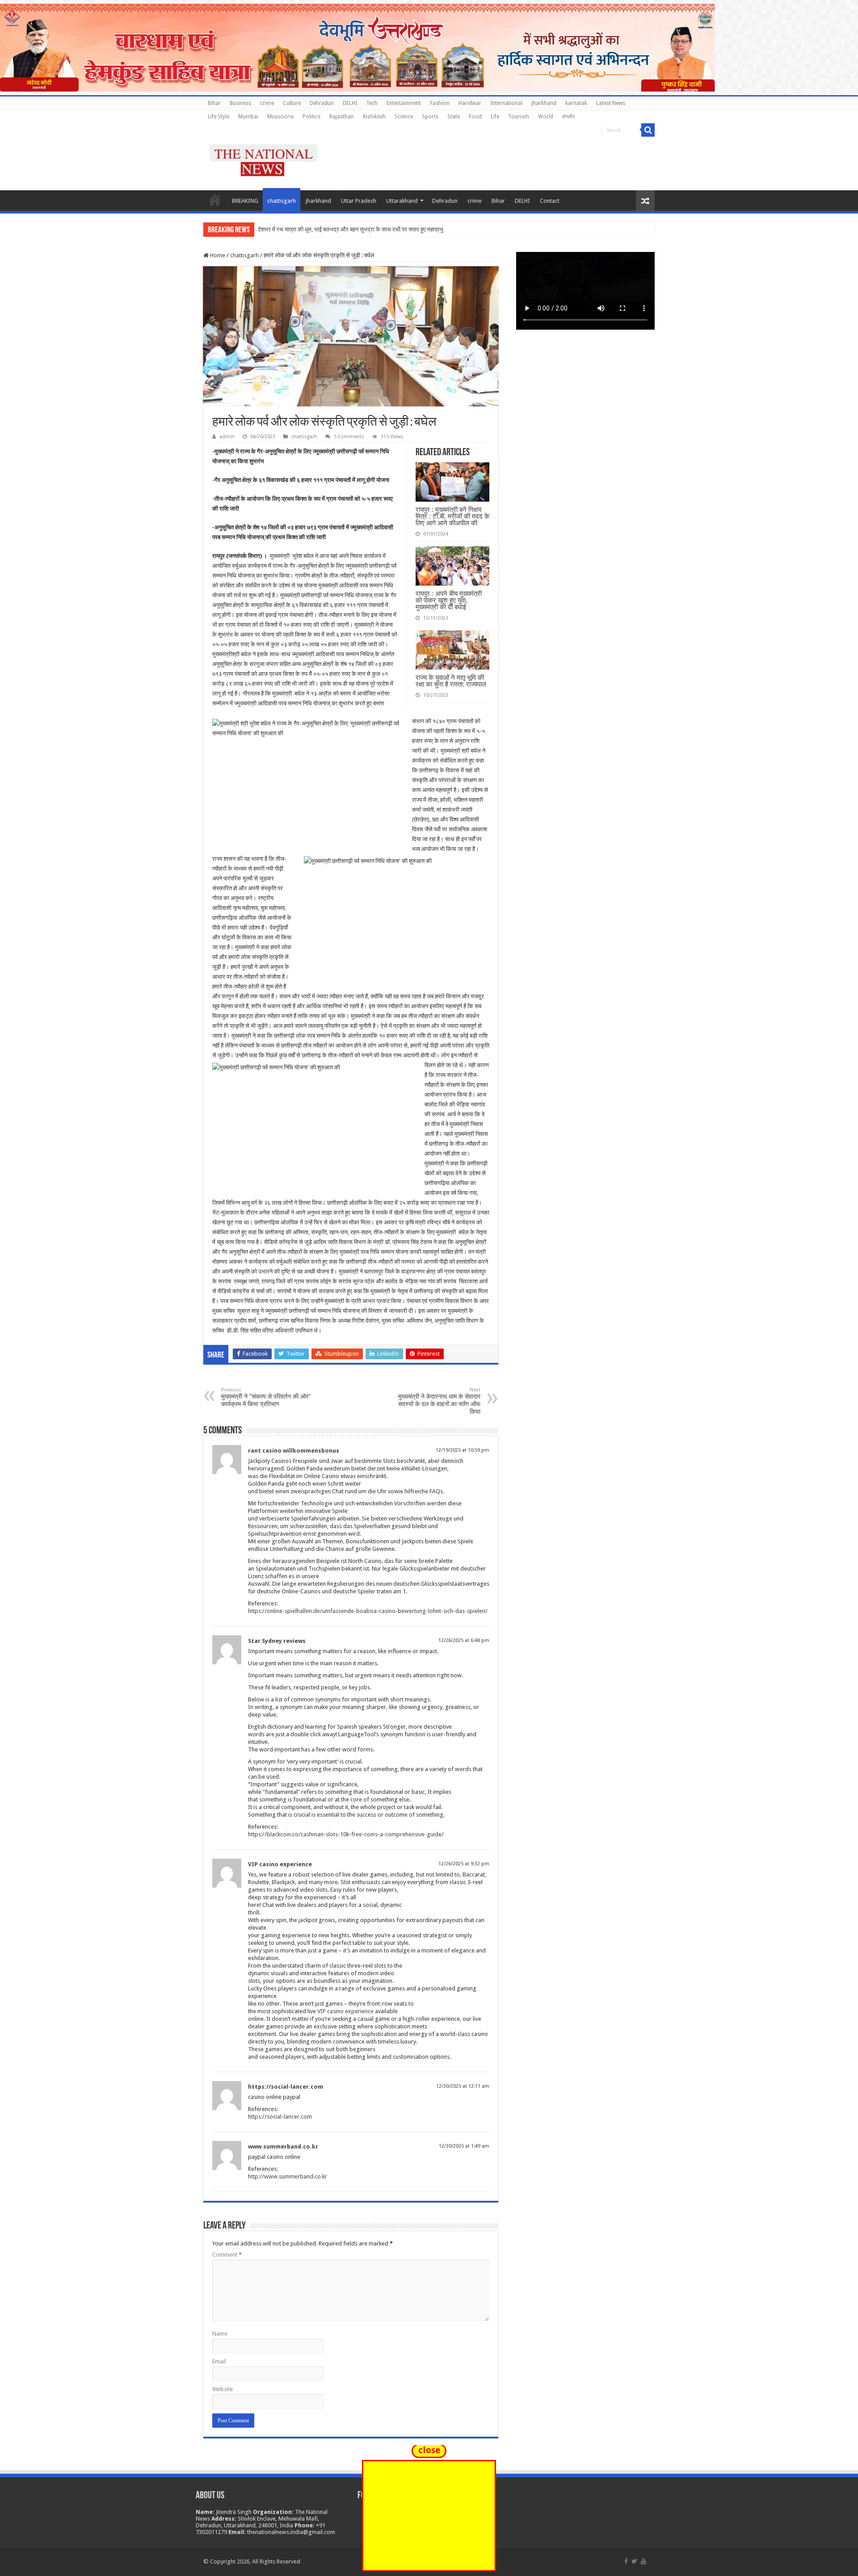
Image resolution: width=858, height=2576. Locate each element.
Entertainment (404, 103)
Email (219, 2361)
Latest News (611, 103)
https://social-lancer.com (286, 2087)
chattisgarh (282, 201)
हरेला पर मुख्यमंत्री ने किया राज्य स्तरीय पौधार (304, 229)
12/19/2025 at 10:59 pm (463, 1450)
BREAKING (245, 201)
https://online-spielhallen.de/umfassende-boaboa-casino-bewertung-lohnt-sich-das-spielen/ (368, 1611)
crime (267, 103)
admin (227, 437)
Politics (311, 117)
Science (404, 117)
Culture (292, 103)
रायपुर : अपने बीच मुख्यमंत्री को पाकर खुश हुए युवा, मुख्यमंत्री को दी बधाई (449, 600)
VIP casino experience (280, 1864)
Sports (430, 117)
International (506, 103)
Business (240, 103)
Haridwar (470, 103)
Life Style (219, 117)
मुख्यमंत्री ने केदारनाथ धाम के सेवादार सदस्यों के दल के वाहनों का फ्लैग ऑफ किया (439, 1401)
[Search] (648, 130)
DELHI (350, 103)
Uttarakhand (402, 201)
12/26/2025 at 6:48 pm (464, 1640)
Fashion (440, 103)
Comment (227, 2255)
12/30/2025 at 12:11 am (463, 2086)
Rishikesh (374, 117)
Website (223, 2389)
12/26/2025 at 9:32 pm (464, 1864)
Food (475, 117)
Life (495, 117)
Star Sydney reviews (277, 1641)
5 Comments (349, 437)
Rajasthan (342, 117)
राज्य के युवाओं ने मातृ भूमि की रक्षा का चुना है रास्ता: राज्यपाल (451, 681)
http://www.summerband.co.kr (288, 2176)
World (546, 117)
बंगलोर (568, 117)
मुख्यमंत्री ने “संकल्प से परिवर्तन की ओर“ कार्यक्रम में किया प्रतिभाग (266, 1397)
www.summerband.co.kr (283, 2147)
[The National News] (264, 159)
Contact (550, 201)
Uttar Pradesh (359, 201)
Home (215, 200)
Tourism (519, 117)
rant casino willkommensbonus (294, 1451)
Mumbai (248, 117)
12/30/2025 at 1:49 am (464, 2146)
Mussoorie (280, 117)
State (454, 117)
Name (220, 2334)
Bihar (214, 103)
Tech (372, 103)
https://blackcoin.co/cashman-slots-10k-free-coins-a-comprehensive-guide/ (346, 1834)
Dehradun (322, 103)
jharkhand (544, 103)
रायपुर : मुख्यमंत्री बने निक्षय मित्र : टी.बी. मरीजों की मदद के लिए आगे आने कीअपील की (452, 516)
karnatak (576, 103)
